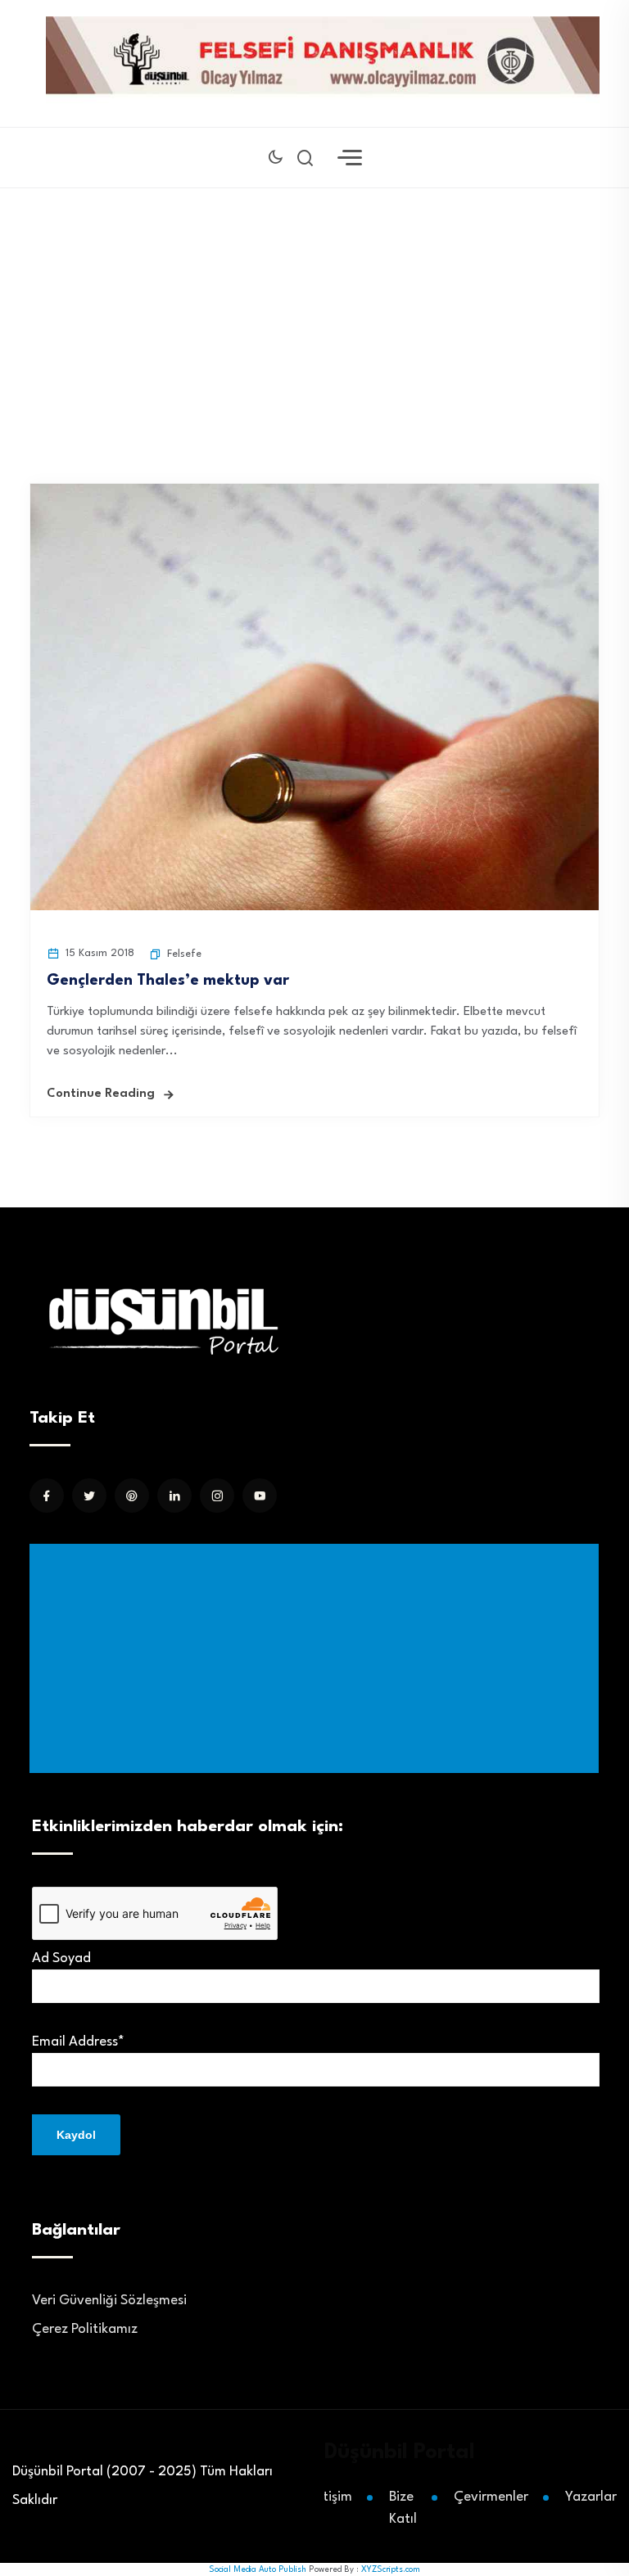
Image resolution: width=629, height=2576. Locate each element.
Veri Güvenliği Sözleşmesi (109, 2301)
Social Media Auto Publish (258, 2569)
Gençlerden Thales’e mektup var (168, 981)
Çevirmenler (491, 2497)
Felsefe (184, 954)
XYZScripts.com (391, 2569)
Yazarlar (591, 2497)
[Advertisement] (317, 1658)
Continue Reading (101, 1094)
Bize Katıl (403, 2508)
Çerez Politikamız (85, 2329)
